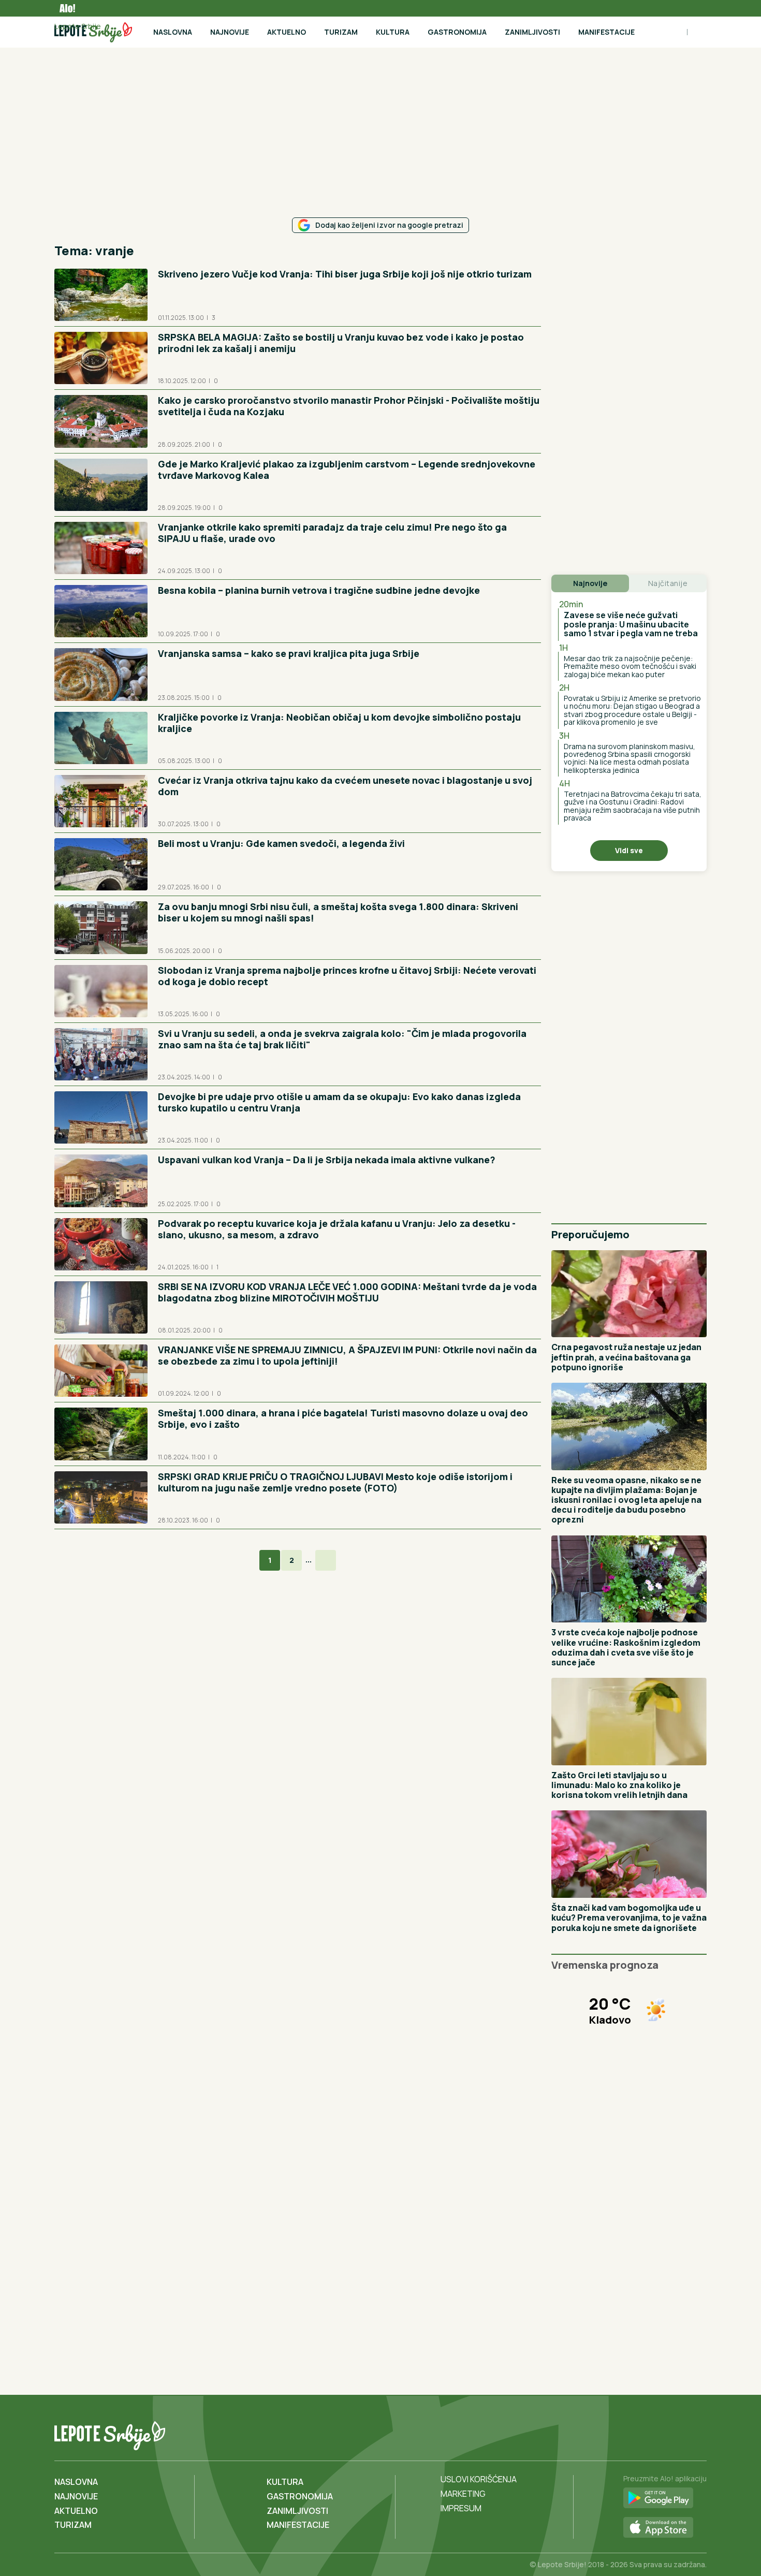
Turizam (341, 32)
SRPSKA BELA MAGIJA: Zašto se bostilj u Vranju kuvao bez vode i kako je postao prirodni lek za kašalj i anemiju (341, 343)
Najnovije (230, 32)
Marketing (463, 2494)
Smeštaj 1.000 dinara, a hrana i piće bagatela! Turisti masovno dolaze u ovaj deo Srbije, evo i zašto (343, 1418)
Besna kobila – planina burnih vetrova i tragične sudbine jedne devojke (319, 590)
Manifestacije (606, 32)
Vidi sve (629, 850)
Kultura (393, 32)
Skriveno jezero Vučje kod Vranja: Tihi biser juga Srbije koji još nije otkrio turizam (345, 274)
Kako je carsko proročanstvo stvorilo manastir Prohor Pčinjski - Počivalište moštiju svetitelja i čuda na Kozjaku (349, 406)
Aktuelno (287, 32)
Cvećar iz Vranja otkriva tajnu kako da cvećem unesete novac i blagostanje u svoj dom (345, 786)
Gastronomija (457, 32)
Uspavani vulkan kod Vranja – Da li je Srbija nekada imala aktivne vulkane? (327, 1160)
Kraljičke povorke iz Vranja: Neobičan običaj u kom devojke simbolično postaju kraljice (339, 723)
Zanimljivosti (532, 32)
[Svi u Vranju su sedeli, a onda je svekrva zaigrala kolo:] (101, 1054)
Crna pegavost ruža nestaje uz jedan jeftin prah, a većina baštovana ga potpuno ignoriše (626, 1357)
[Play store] (665, 2498)
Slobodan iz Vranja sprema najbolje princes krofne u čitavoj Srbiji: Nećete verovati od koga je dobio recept (347, 976)
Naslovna (173, 32)
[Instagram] (697, 2434)
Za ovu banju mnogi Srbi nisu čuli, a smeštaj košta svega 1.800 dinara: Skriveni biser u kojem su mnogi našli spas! (338, 912)
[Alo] (65, 8)
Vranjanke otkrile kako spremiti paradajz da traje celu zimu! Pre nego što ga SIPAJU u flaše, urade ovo (332, 533)
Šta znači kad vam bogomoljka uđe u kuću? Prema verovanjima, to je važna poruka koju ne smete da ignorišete (629, 1918)
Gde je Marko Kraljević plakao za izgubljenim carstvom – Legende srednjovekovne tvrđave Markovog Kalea (347, 470)
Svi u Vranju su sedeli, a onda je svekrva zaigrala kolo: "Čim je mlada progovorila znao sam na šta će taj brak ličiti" (342, 1039)
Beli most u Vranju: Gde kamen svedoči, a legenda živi (281, 843)
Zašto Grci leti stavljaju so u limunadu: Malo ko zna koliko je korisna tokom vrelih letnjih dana (619, 1785)
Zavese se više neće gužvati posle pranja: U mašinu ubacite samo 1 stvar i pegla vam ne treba (631, 624)
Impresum (461, 2508)
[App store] (665, 2528)
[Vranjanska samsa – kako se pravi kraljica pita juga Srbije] (101, 674)
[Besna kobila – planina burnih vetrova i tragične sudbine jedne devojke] (101, 611)
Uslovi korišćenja (479, 2479)
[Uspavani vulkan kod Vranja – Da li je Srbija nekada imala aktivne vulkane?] (101, 1181)
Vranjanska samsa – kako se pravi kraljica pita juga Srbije (289, 653)
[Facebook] (655, 2434)
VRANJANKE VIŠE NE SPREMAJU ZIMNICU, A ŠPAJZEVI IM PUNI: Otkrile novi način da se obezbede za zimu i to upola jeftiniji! (347, 1355)
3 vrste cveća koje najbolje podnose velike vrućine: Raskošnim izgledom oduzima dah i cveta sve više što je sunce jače (626, 1647)
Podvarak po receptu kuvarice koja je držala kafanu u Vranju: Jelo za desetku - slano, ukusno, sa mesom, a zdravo (337, 1229)
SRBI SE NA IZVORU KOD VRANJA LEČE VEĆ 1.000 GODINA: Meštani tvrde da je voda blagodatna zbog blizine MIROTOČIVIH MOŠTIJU (347, 1292)
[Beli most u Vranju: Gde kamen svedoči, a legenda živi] (101, 864)
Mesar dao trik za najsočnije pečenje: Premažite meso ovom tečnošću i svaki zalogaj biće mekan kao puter (630, 666)
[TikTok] (676, 2434)
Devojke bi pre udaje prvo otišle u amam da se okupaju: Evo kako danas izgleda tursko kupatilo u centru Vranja (339, 1102)
